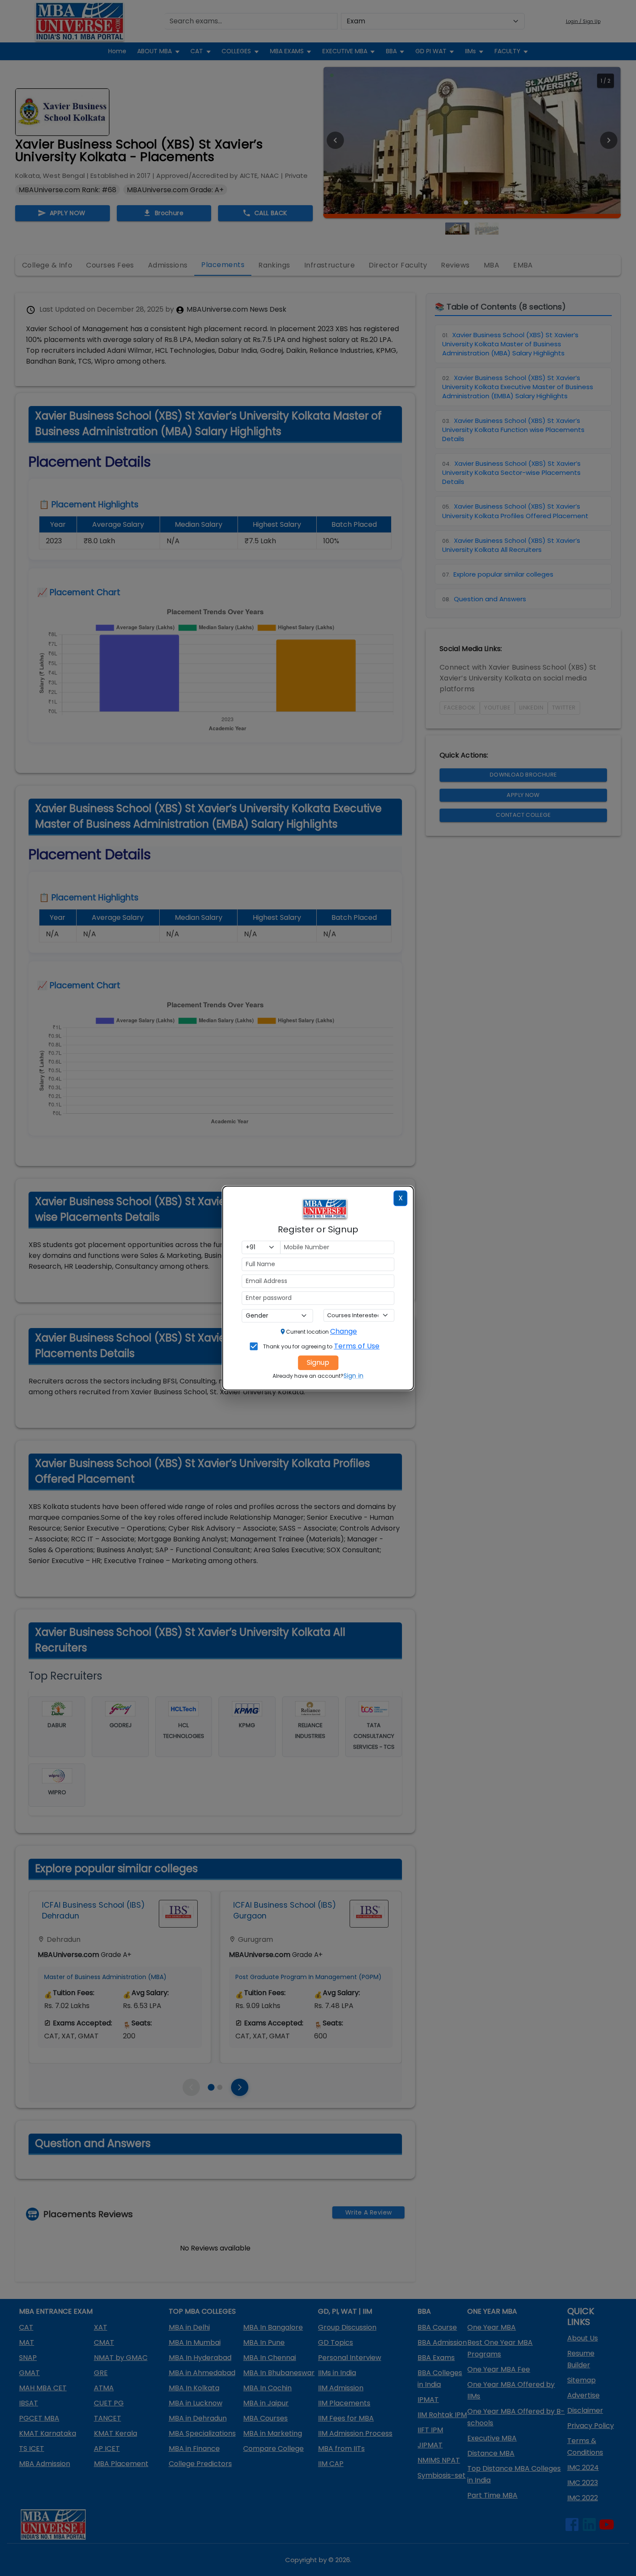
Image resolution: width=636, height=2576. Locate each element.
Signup (318, 1362)
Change (344, 1331)
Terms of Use (357, 1346)
